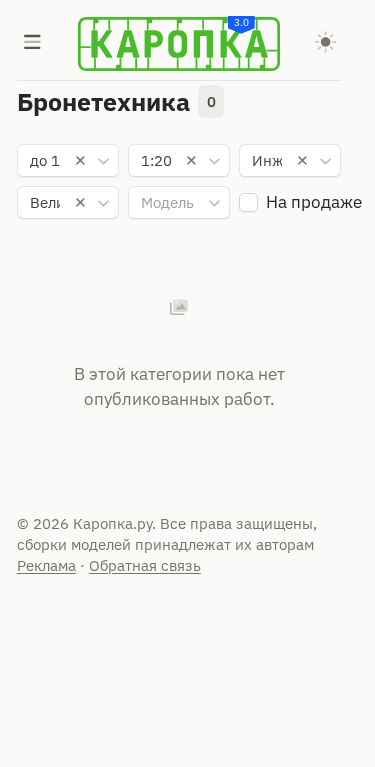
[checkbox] (248, 202)
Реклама (46, 565)
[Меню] (33, 44)
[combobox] (68, 161)
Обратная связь (145, 565)
